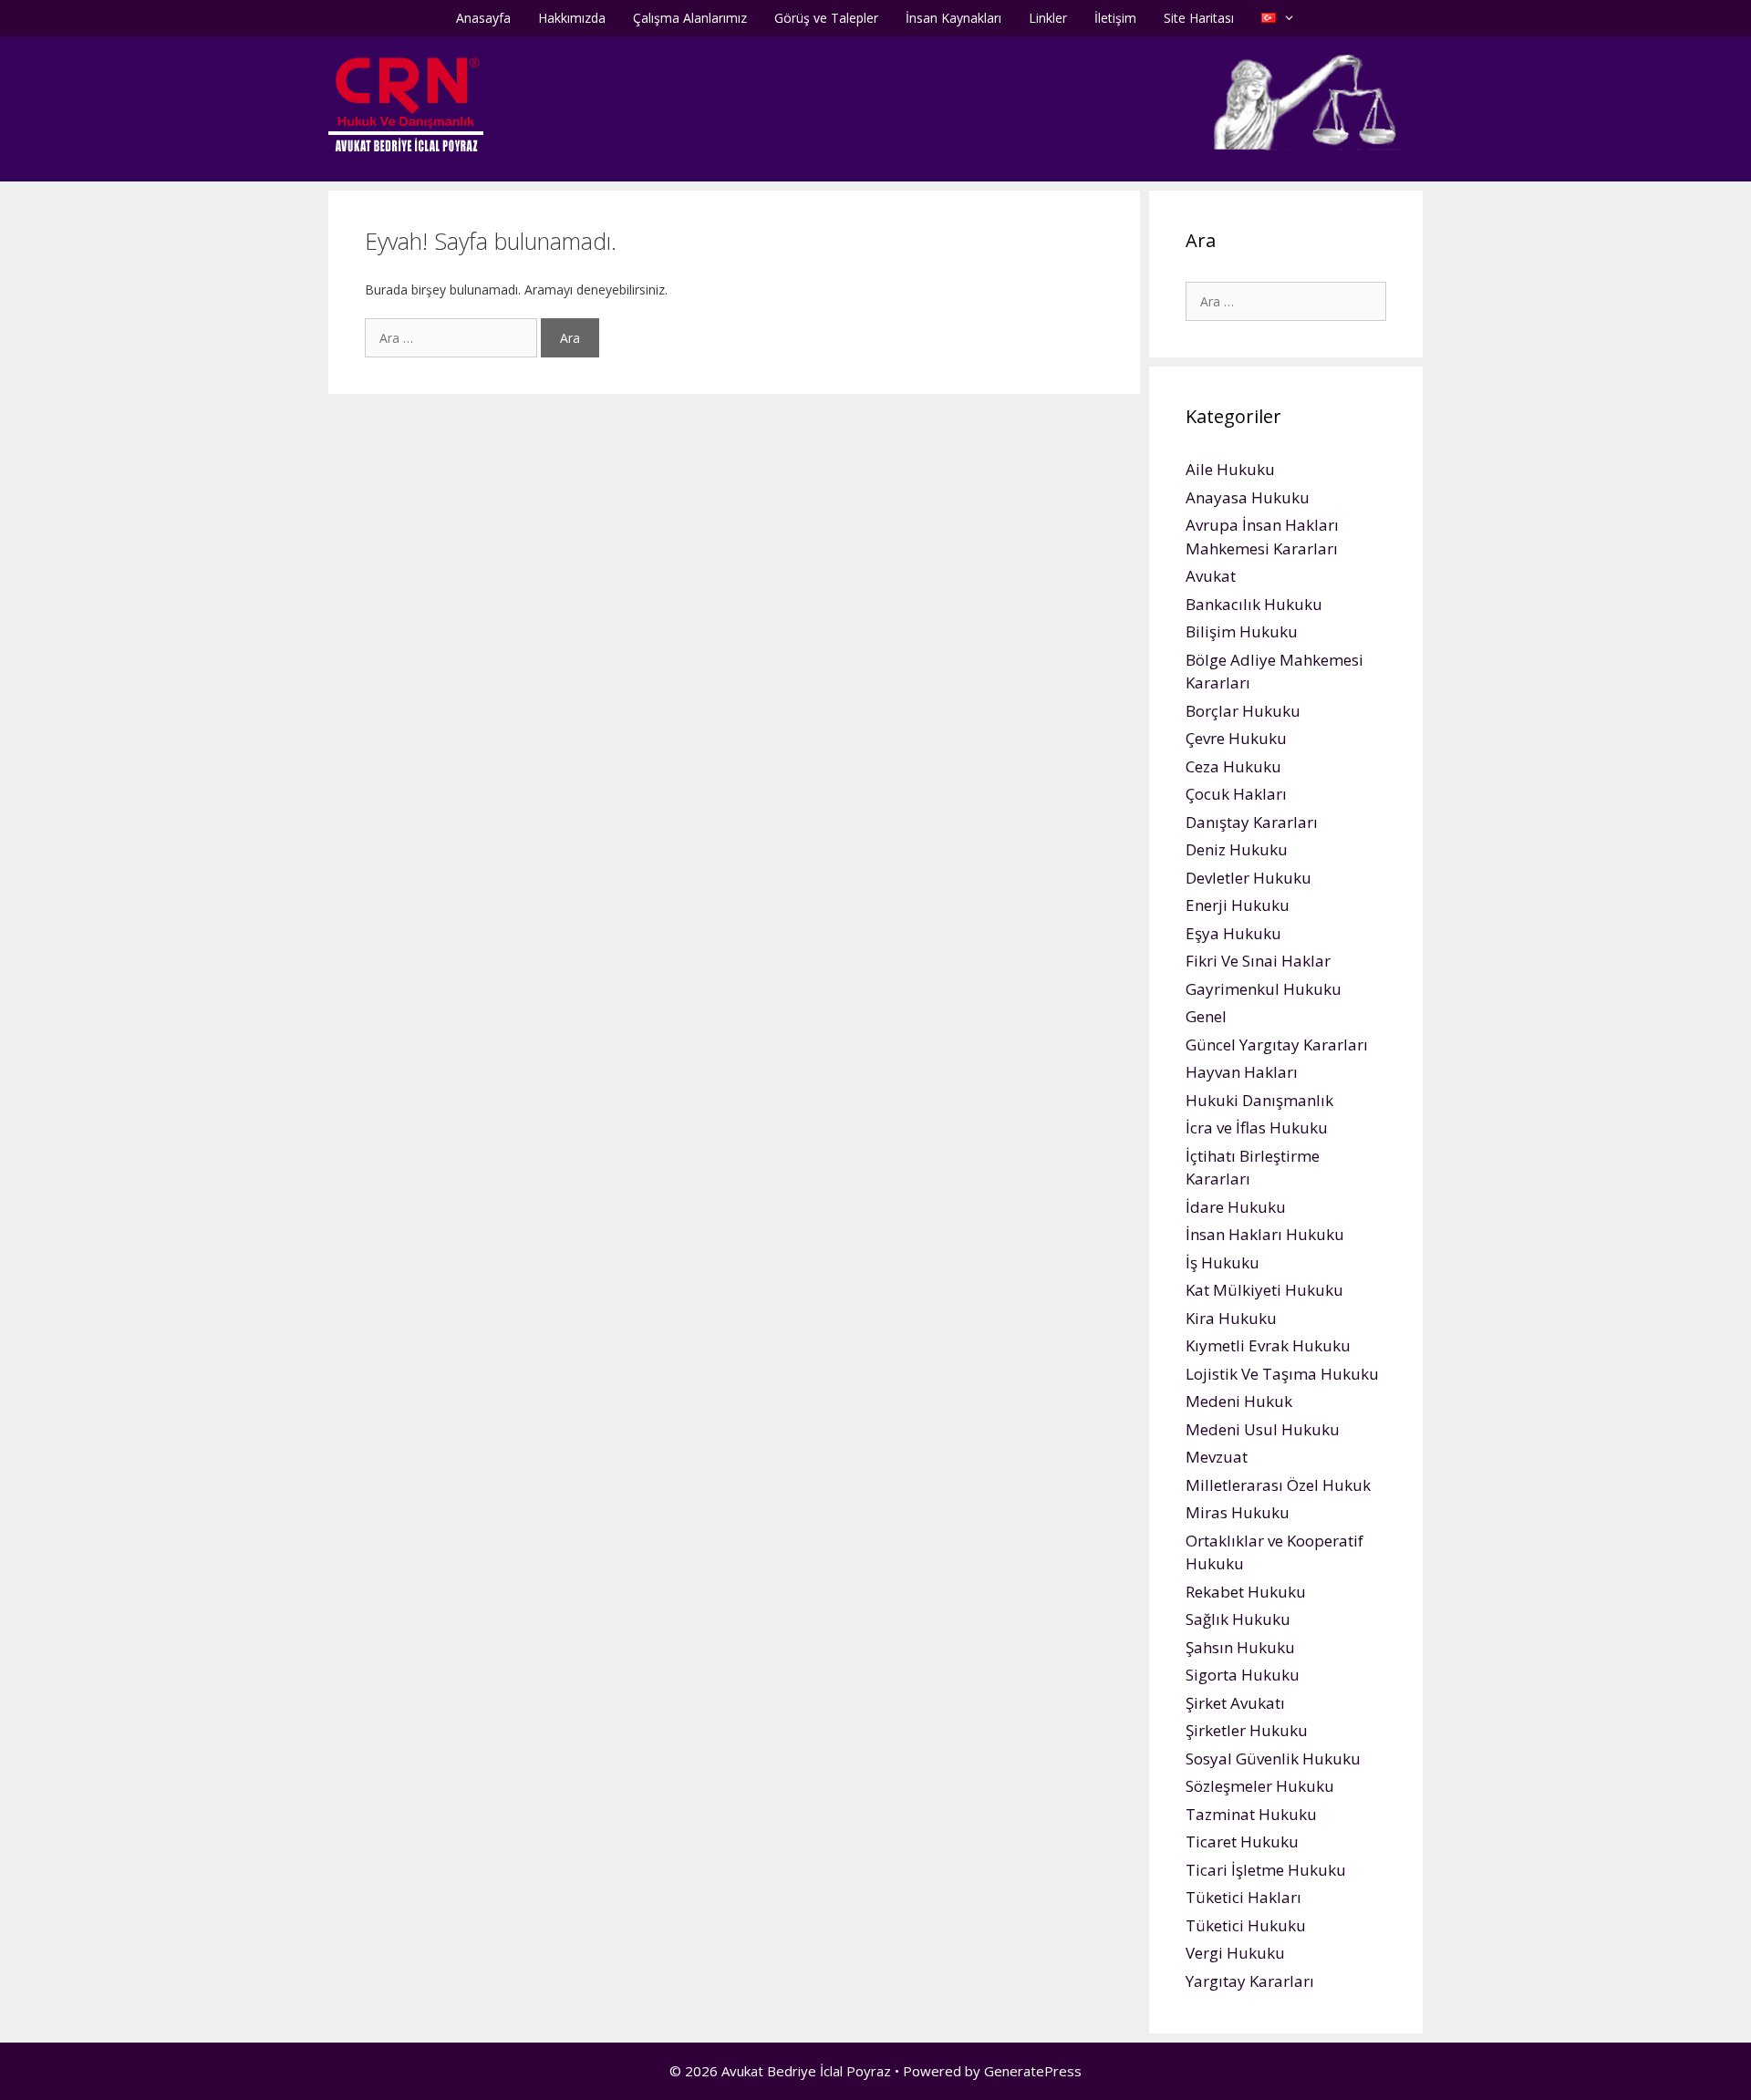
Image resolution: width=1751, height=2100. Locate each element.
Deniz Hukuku (1237, 849)
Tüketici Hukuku (1246, 1925)
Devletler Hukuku (1248, 878)
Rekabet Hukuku (1246, 1592)
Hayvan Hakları (1242, 1072)
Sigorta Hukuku (1243, 1675)
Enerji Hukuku (1238, 905)
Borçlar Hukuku (1243, 711)
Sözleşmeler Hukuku (1260, 1786)
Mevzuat (1217, 1457)
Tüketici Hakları (1243, 1897)
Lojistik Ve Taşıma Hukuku (1282, 1374)
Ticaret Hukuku (1242, 1841)
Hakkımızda (572, 18)
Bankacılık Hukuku (1254, 604)
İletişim (1115, 18)
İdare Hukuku (1236, 1207)
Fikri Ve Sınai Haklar (1258, 961)
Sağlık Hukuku (1238, 1619)
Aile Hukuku (1230, 469)
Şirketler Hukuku (1247, 1730)
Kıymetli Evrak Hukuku (1268, 1345)
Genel (1206, 1016)
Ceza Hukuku (1233, 766)
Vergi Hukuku (1235, 1953)
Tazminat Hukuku (1251, 1814)
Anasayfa (483, 18)
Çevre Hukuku (1236, 738)
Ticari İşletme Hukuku (1266, 1870)
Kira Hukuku (1231, 1318)
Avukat (1211, 576)
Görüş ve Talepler (826, 18)
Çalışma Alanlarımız (690, 18)
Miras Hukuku (1238, 1512)
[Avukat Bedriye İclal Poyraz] (406, 103)
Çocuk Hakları (1236, 794)
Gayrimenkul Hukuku (1264, 989)
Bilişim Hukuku (1242, 631)
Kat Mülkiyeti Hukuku (1264, 1290)
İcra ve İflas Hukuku (1257, 1128)
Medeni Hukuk (1239, 1401)
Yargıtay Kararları (1250, 1981)
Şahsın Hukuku (1240, 1647)
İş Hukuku (1223, 1262)
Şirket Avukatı (1235, 1703)
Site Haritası (1199, 18)
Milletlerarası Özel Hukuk (1278, 1485)
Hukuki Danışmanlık (1259, 1100)
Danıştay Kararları (1252, 822)
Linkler (1048, 18)
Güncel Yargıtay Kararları (1277, 1045)
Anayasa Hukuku (1248, 497)
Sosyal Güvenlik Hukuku (1273, 1759)
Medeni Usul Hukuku (1263, 1429)
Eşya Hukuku (1233, 933)
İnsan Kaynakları (953, 18)
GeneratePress (1033, 2071)
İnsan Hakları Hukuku (1265, 1234)
